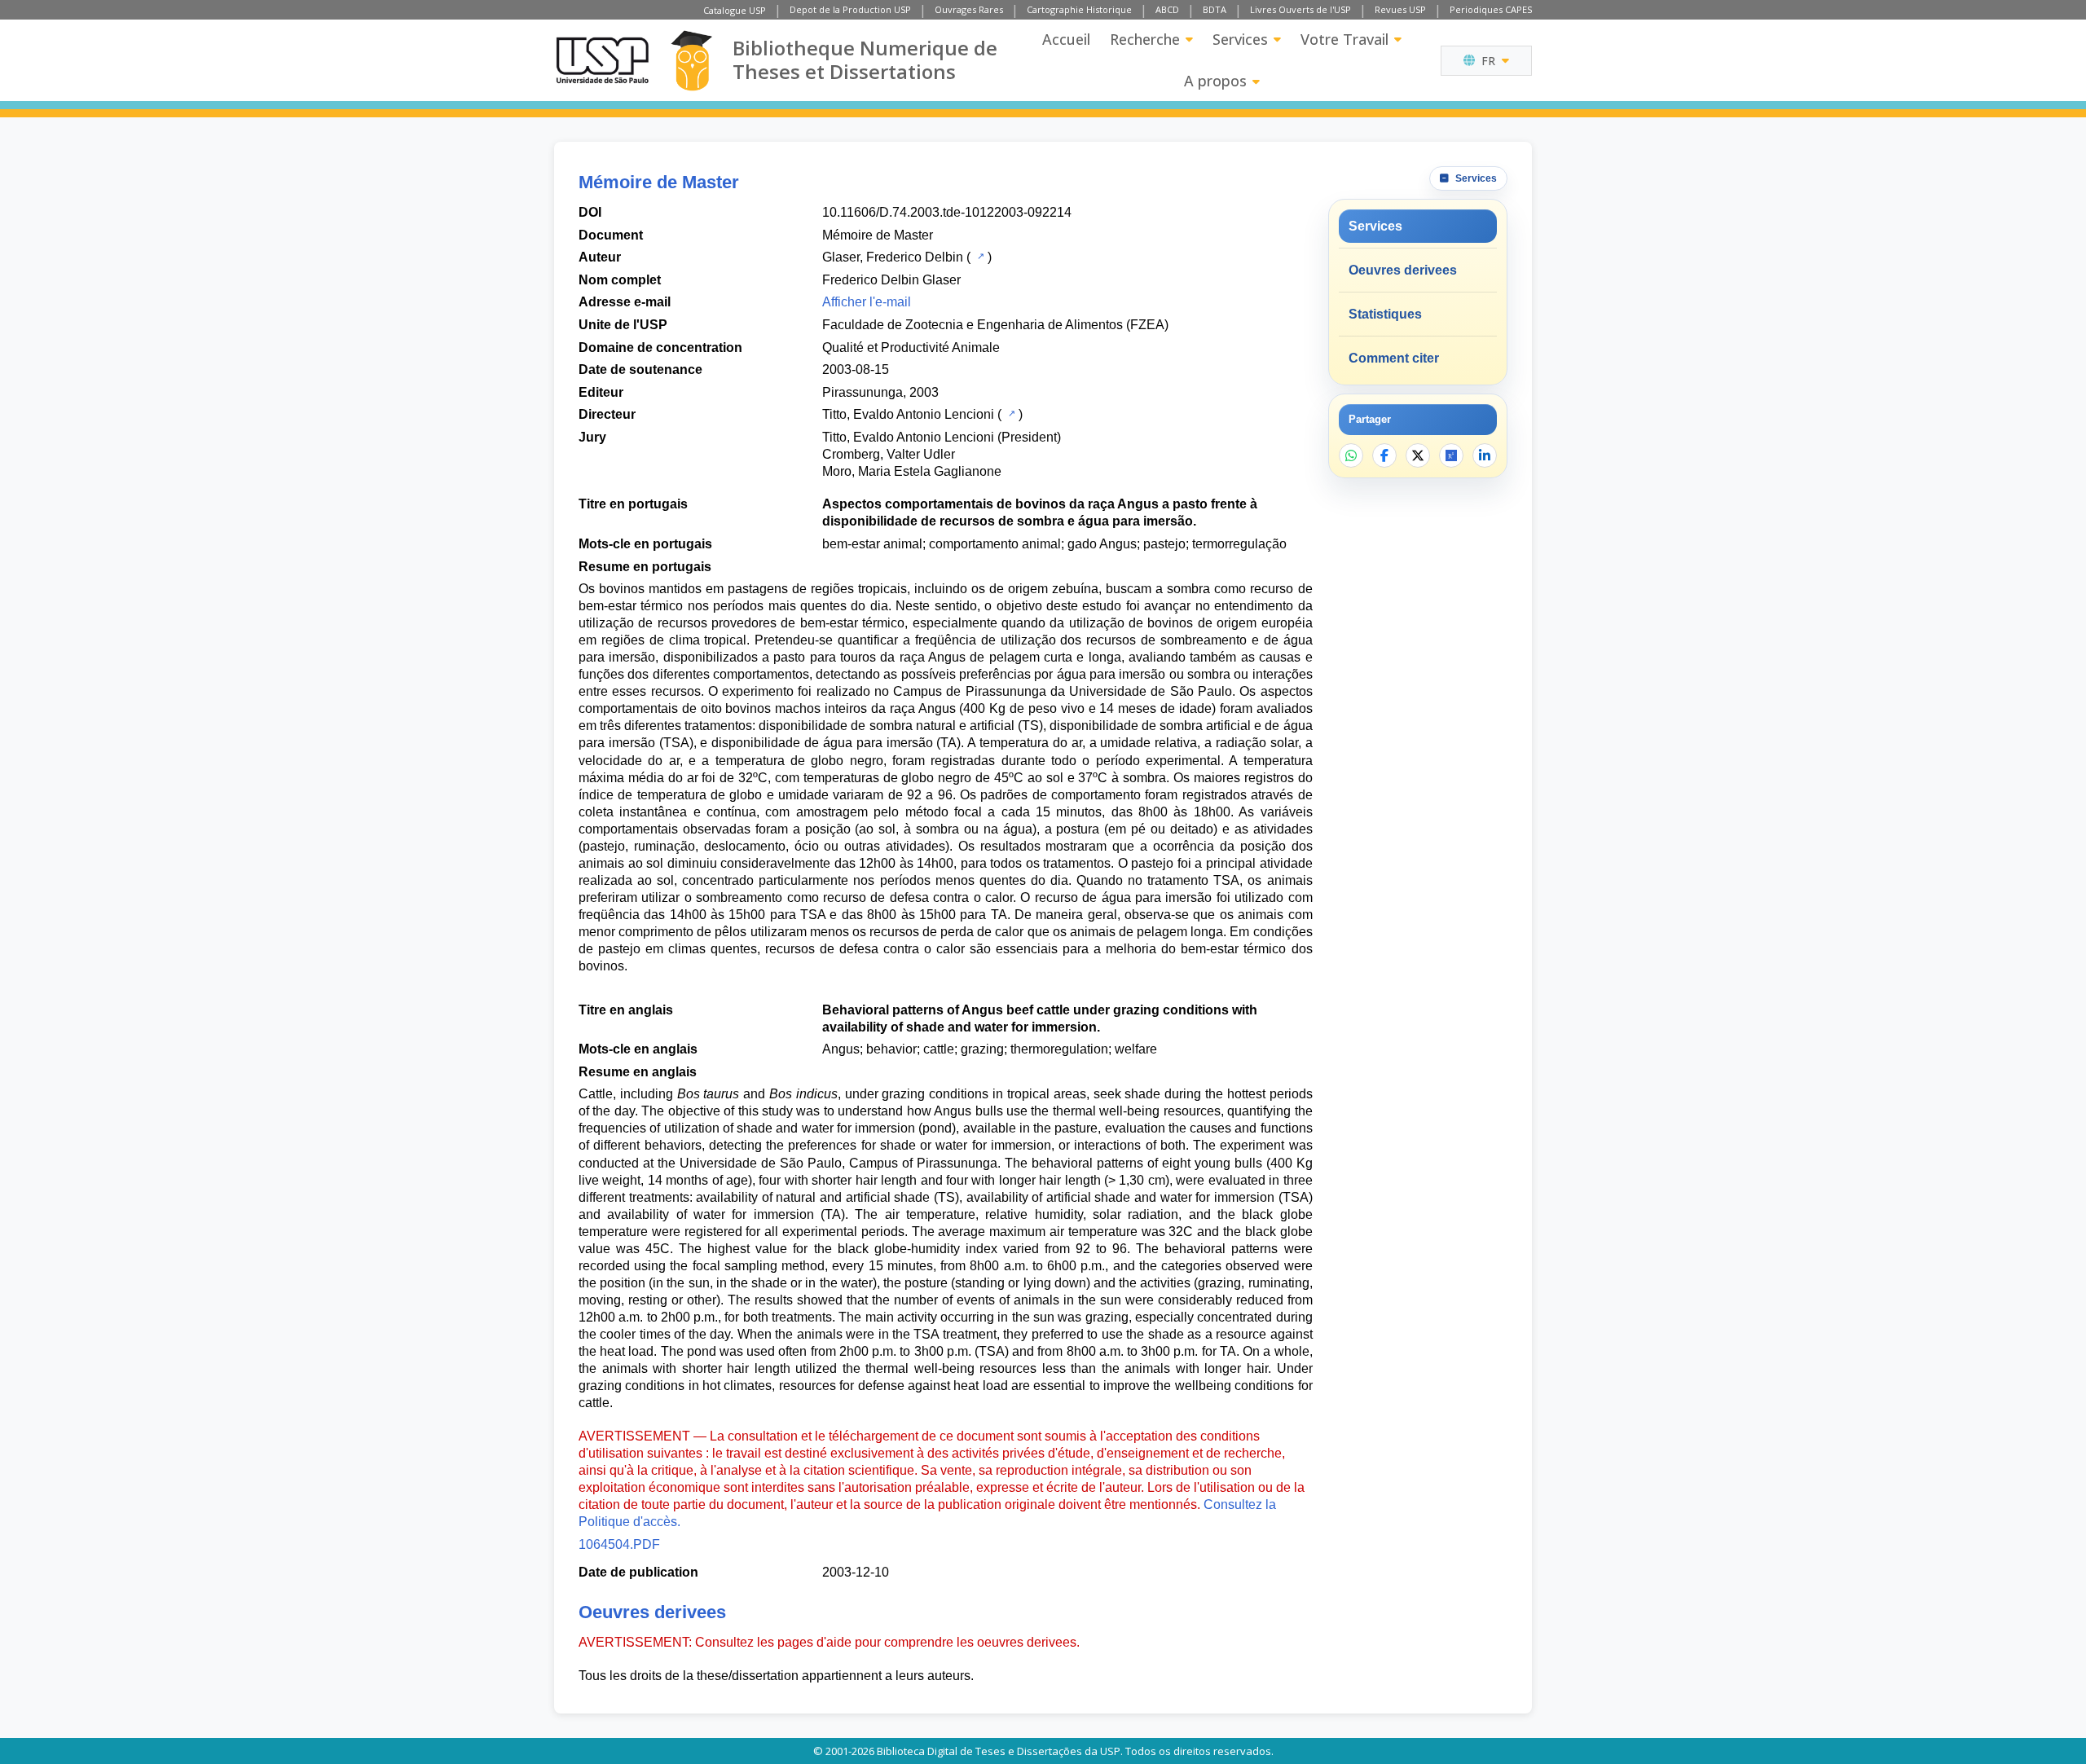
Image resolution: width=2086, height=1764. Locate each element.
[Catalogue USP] (979, 256)
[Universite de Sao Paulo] (602, 60)
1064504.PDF (619, 1544)
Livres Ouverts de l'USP (1300, 9)
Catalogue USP (735, 10)
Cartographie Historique (1079, 9)
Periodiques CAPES (1491, 9)
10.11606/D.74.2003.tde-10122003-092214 (947, 212)
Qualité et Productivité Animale (911, 348)
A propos (1215, 81)
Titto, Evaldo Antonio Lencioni (908, 414)
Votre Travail (1344, 39)
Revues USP (1400, 9)
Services (1240, 39)
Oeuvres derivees (1403, 270)
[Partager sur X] (1418, 455)
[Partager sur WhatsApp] (1351, 455)
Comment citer (1394, 358)
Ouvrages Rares (969, 9)
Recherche (1145, 39)
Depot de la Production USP (850, 9)
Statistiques (1385, 314)
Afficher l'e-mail (867, 302)
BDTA (1215, 9)
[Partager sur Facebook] (1384, 455)
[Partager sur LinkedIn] (1485, 455)
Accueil (1066, 39)
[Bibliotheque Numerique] (691, 61)
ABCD (1167, 9)
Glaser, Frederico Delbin (893, 257)
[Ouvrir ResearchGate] (1451, 455)
